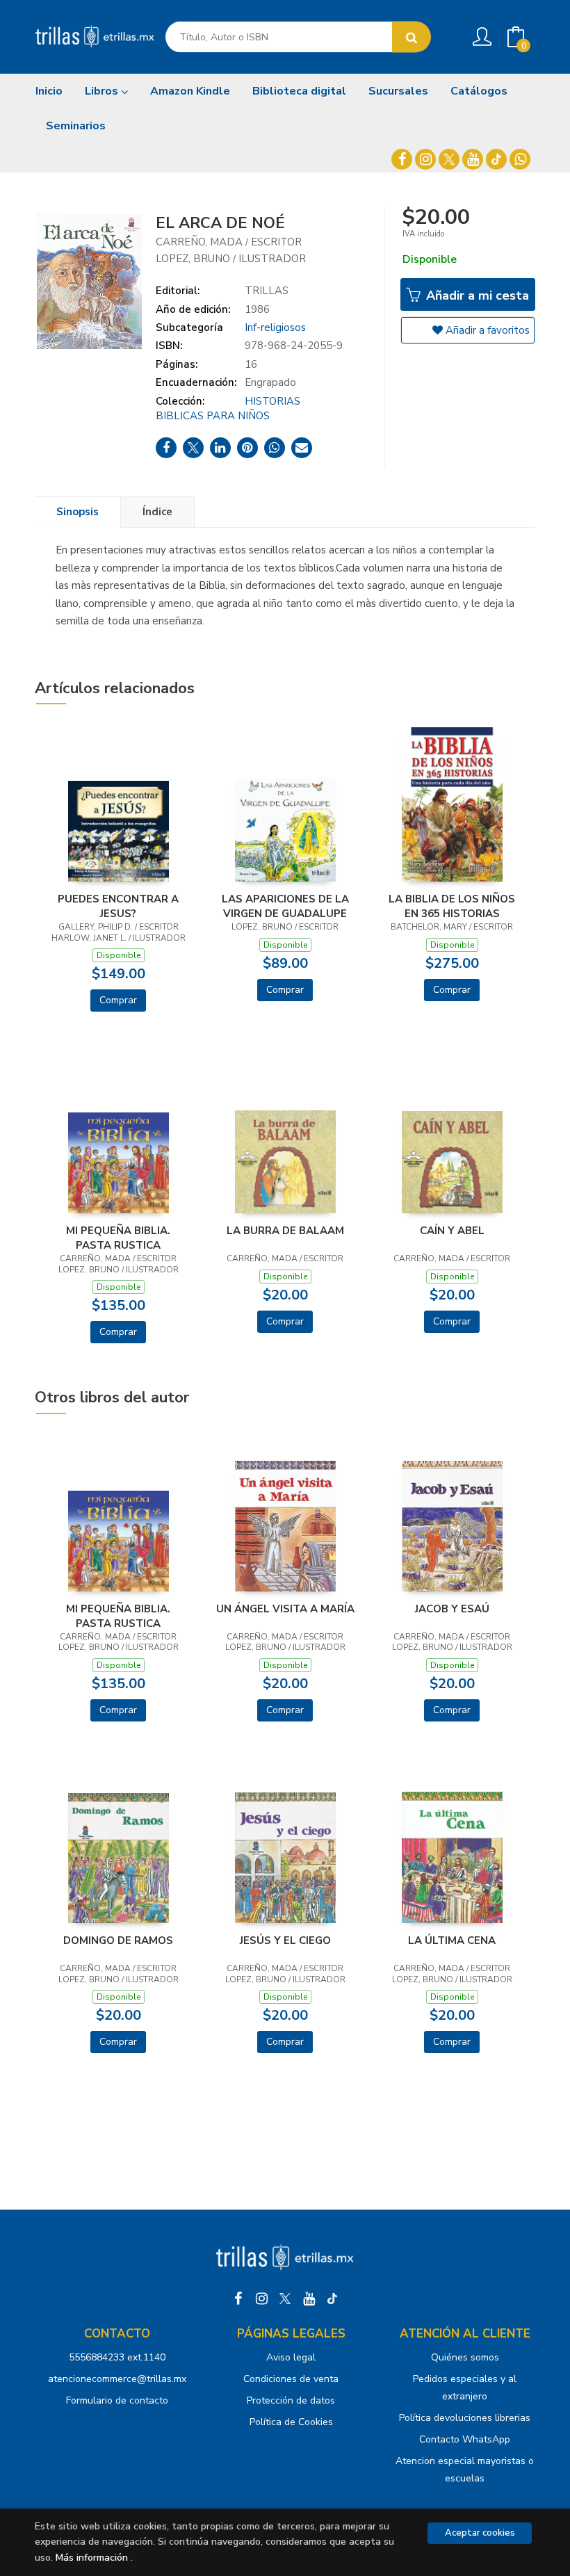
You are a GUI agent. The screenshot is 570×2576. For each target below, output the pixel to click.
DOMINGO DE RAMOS (118, 1941)
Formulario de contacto (117, 2400)
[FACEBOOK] (402, 159)
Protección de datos (291, 2400)
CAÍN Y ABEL (452, 1231)
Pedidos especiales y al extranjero (465, 2388)
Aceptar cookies (480, 2533)
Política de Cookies (291, 2422)
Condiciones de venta (291, 2379)
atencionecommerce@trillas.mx (117, 2379)
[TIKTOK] (496, 159)
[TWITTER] (449, 159)
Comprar (118, 1000)
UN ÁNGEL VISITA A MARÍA (285, 1609)
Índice (157, 512)
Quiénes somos (465, 2357)
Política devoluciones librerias (465, 2418)
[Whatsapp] (520, 159)
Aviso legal (291, 2357)
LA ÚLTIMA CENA (452, 1941)
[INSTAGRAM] (425, 159)
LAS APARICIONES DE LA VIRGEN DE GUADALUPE (285, 906)
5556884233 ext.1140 (117, 2357)
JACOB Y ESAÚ (452, 1609)
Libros (103, 91)
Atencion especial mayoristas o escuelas (465, 2470)
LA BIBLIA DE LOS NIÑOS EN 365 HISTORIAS (452, 906)
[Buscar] (412, 37)
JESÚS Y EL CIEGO (285, 1941)
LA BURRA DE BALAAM (285, 1231)
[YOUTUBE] (473, 159)
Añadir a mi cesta (476, 295)
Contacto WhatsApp (465, 2439)
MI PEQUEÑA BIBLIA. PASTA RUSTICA (118, 1238)
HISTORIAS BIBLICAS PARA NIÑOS (228, 408)
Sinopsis (78, 512)
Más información (92, 2558)
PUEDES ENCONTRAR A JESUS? (118, 906)
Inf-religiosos (275, 327)
